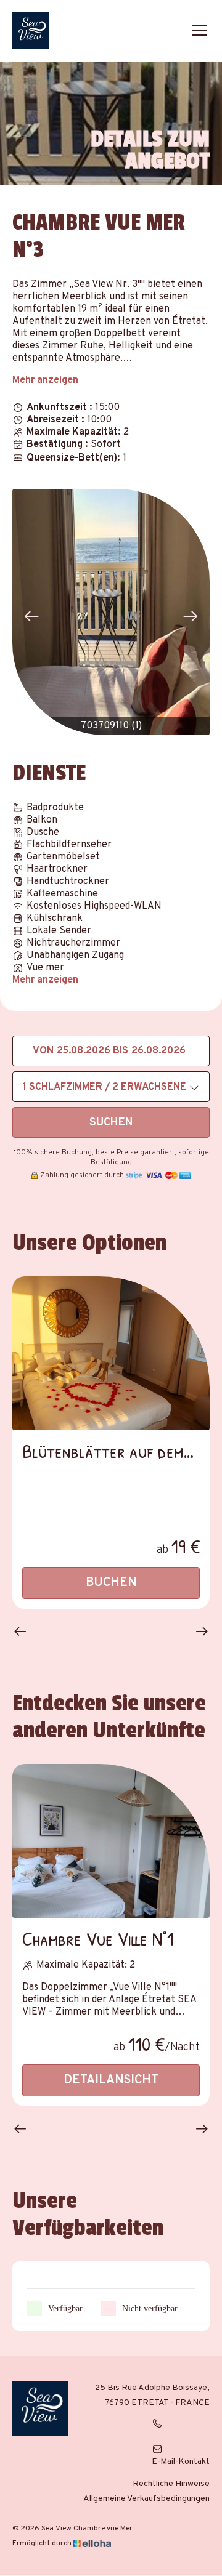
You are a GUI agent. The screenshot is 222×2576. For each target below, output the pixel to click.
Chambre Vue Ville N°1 (98, 1938)
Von (43, 1051)
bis (121, 1051)
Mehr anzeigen (45, 380)
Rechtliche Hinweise (171, 2484)
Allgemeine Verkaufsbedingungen (146, 2499)
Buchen (111, 1583)
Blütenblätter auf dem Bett (103, 1451)
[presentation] (31, 617)
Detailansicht (111, 2080)
